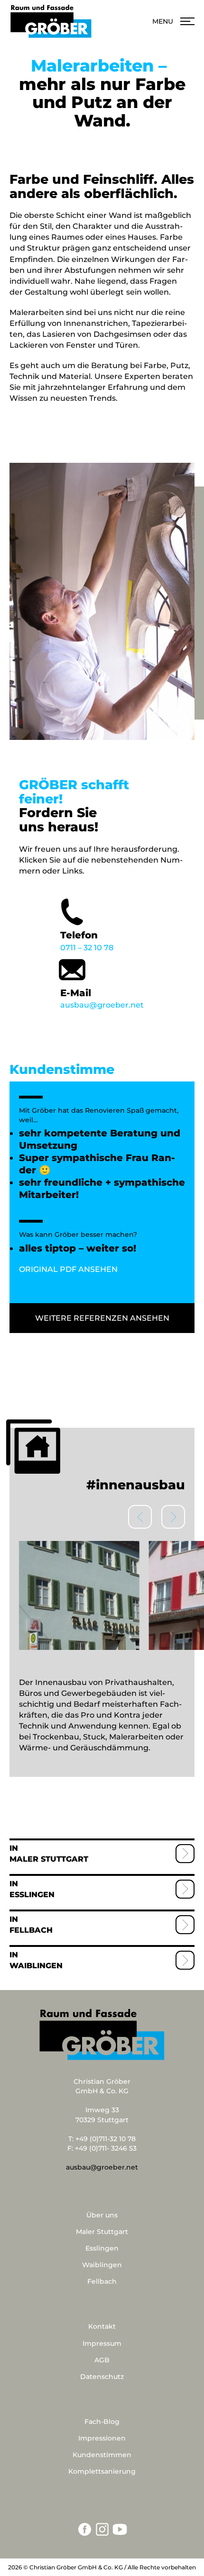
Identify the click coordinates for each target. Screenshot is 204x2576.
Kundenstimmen (102, 2455)
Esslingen (32, 1895)
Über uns (102, 2215)
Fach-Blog (102, 2422)
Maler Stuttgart (49, 1859)
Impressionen (102, 2438)
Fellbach (31, 1930)
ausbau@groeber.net (102, 999)
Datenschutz (102, 2377)
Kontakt (102, 2326)
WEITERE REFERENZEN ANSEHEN (102, 1318)
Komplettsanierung (102, 2471)
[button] (173, 1517)
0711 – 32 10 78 (87, 941)
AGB (102, 2360)
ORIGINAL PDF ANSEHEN (68, 1269)
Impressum (102, 2343)
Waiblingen (36, 1966)
